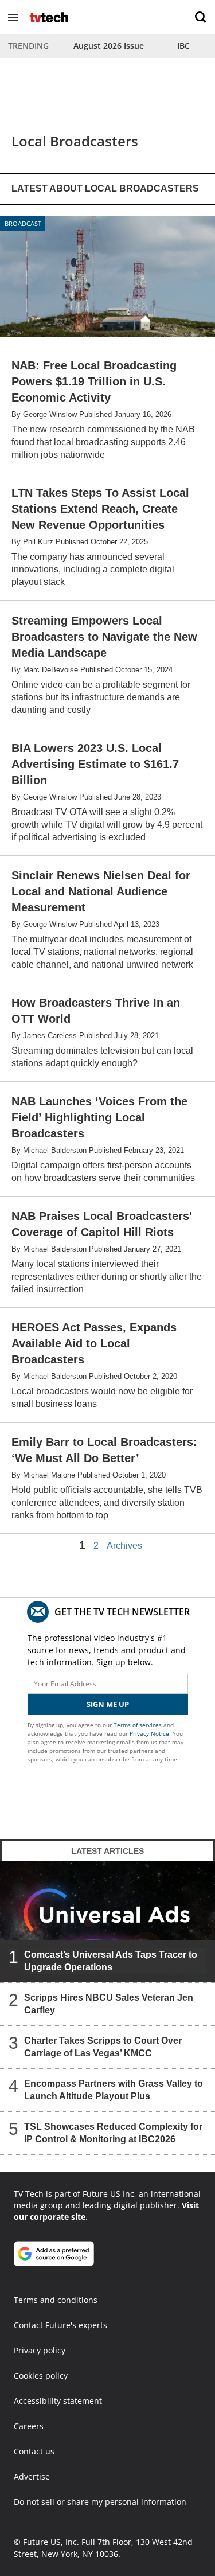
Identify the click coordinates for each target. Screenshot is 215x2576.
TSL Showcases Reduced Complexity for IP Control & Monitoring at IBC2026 (113, 2133)
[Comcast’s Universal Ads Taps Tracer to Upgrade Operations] (107, 1922)
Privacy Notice (149, 1733)
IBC (183, 46)
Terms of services (138, 1725)
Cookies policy (41, 2376)
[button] (13, 17)
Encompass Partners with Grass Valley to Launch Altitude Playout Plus (114, 2090)
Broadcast (23, 223)
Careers (29, 2426)
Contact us (34, 2451)
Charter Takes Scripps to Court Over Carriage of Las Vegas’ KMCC (103, 2047)
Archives (124, 1546)
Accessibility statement (58, 2401)
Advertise (32, 2476)
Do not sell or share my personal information (100, 2502)
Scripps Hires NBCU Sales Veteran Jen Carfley (109, 2004)
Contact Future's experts (60, 2325)
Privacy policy (40, 2350)
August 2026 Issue (109, 46)
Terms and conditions (56, 2300)
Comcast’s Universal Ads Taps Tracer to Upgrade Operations (111, 1961)
